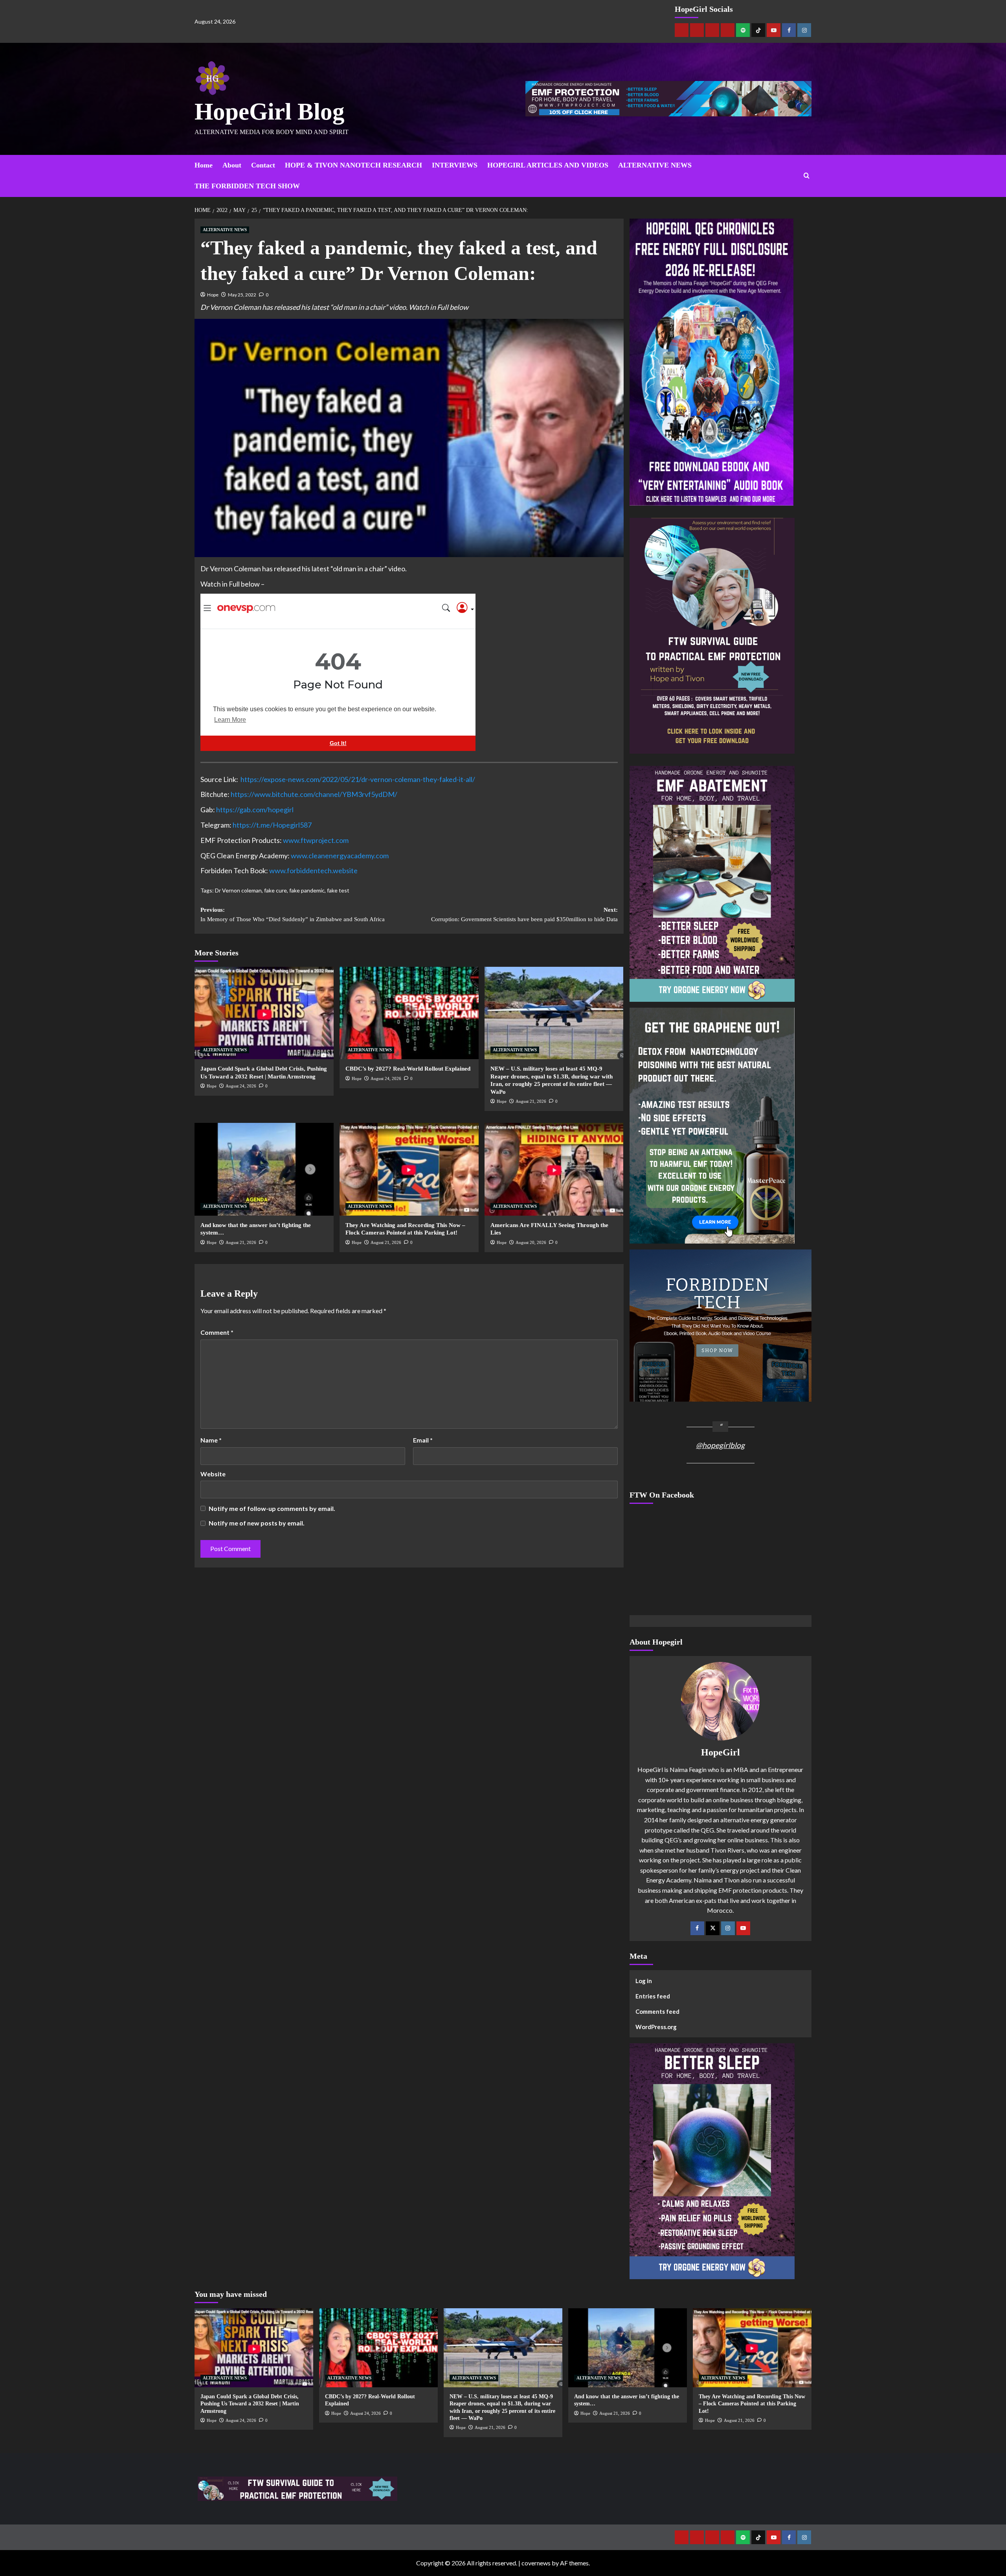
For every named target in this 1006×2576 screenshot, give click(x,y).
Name (211, 1440)
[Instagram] (804, 30)
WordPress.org (656, 2027)
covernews (536, 2563)
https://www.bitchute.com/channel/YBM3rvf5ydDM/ (314, 794)
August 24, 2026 (241, 1086)
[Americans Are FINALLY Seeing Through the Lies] (554, 1169)
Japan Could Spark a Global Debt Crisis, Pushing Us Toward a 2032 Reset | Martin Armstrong (250, 2404)
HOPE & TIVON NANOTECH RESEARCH (353, 165)
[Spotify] (743, 30)
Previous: (293, 914)
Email (423, 1440)
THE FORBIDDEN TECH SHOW (247, 186)
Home (204, 165)
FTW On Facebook (662, 1495)
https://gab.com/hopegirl (255, 810)
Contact (263, 165)
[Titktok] (758, 30)
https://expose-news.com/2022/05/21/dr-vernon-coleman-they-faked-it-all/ (358, 779)
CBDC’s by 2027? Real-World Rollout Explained (408, 1069)
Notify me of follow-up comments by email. (272, 1508)
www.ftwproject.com (316, 840)
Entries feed (653, 1996)
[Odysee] (712, 30)
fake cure (275, 890)
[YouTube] (743, 1928)
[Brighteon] (728, 30)
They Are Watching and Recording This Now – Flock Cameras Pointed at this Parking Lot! (752, 2404)
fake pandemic (307, 890)
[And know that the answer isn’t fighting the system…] (264, 1169)
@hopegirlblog (720, 1445)
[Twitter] (713, 1928)
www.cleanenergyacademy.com (340, 856)
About (232, 165)
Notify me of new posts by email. (257, 1523)
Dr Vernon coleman (238, 890)
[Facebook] (789, 30)
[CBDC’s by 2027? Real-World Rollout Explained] (409, 1013)
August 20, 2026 (531, 1242)
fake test (338, 890)
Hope (213, 295)
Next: (524, 914)
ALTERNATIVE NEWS (655, 165)
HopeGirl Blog (270, 111)
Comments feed (657, 2011)
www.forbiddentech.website (313, 870)
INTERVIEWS (455, 165)
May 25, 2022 (242, 295)
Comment (217, 1332)
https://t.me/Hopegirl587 (272, 825)
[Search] (807, 176)
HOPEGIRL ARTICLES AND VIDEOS (548, 165)
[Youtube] (774, 30)
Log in (644, 1981)
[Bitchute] (697, 30)
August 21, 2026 (531, 1101)
